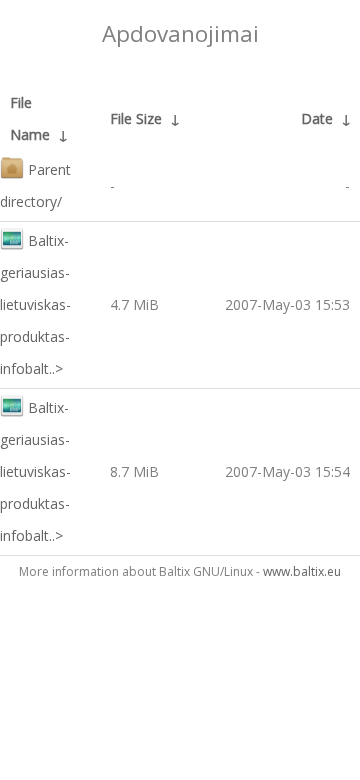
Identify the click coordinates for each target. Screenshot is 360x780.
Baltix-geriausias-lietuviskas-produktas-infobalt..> (35, 304)
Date (317, 118)
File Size (136, 118)
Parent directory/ (35, 185)
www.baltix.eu (302, 571)
